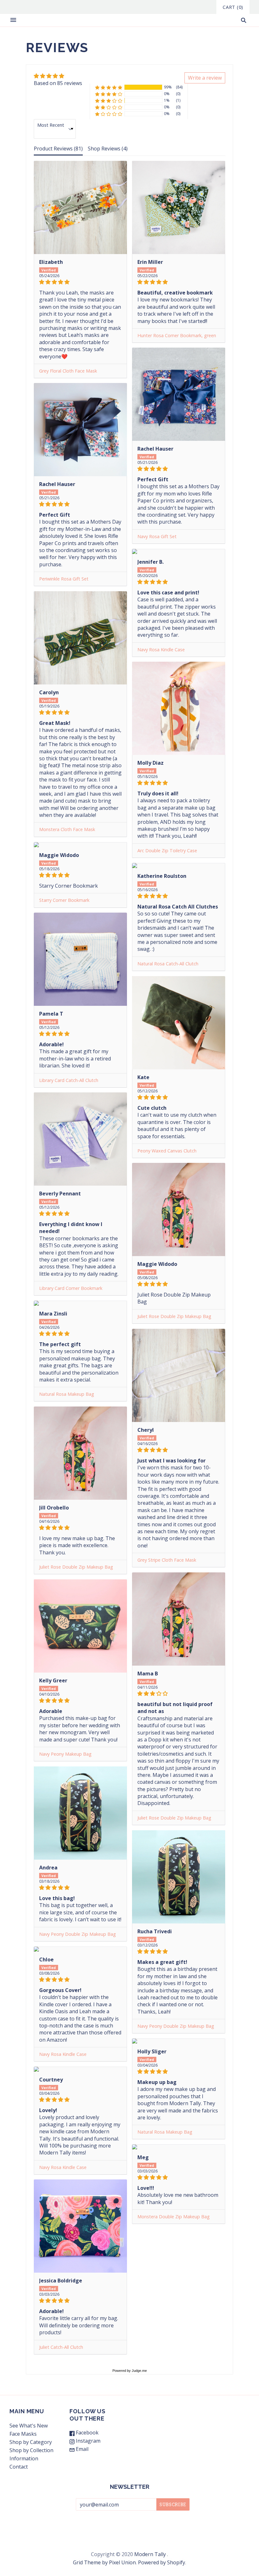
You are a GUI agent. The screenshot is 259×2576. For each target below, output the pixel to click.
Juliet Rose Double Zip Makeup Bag (174, 1316)
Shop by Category (31, 2442)
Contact (19, 2467)
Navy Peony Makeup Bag (65, 1754)
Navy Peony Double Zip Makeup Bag (78, 1934)
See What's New (29, 2426)
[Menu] (13, 20)
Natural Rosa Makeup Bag (67, 1394)
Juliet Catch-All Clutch (61, 2347)
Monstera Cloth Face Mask (67, 829)
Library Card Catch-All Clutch (69, 1080)
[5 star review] (80, 282)
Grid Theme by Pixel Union (104, 2562)
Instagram (87, 2441)
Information (24, 2458)
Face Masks (23, 2434)
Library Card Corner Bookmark (71, 1288)
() (233, 7)
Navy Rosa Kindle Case (161, 650)
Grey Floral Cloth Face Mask (68, 371)
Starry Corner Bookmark (64, 900)
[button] (139, 87)
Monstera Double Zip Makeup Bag (174, 2217)
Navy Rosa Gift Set (157, 536)
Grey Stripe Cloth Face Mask (167, 1560)
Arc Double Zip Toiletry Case (167, 851)
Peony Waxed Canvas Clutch (167, 1151)
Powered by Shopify (162, 2562)
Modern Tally (150, 2554)
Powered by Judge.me (130, 2371)
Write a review (205, 78)
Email (81, 2449)
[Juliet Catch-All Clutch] (80, 2226)
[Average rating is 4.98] (58, 76)
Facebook (87, 2433)
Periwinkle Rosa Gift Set (64, 579)
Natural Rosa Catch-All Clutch (168, 964)
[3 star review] (179, 1693)
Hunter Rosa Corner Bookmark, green (177, 335)
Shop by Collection (31, 2450)
